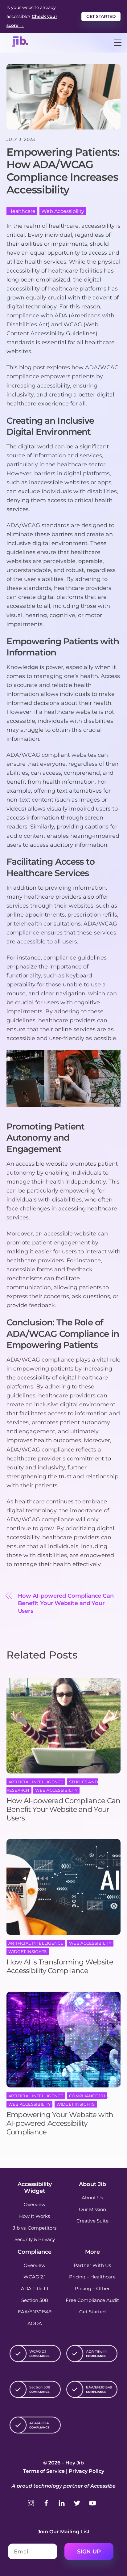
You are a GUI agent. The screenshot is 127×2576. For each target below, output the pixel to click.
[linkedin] (62, 2502)
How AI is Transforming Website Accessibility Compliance (60, 1966)
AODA (35, 2323)
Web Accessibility (63, 211)
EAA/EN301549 (35, 2312)
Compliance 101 (87, 2096)
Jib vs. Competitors (35, 2228)
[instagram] (31, 2502)
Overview (35, 2204)
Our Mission (92, 2209)
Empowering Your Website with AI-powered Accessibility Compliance (60, 2123)
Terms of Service (44, 2471)
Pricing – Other (92, 2288)
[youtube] (92, 2502)
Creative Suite (92, 2221)
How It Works (35, 2216)
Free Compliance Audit (92, 2300)
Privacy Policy (86, 2471)
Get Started (101, 16)
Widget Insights (28, 1951)
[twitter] (77, 2502)
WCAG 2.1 (35, 2277)
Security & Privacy (35, 2239)
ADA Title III (35, 2288)
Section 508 (35, 2300)
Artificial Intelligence (36, 1782)
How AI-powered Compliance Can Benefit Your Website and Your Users (66, 1603)
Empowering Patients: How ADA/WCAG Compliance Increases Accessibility (63, 171)
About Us (92, 2198)
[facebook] (46, 2502)
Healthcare (22, 211)
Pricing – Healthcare (92, 2277)
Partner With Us (92, 2265)
